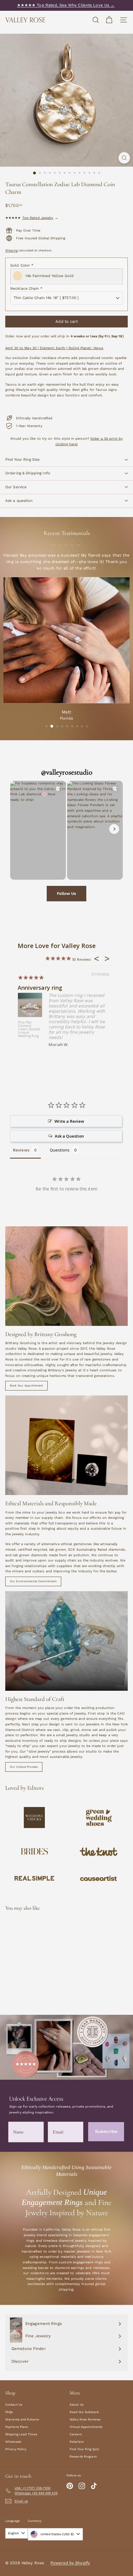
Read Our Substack (84, 2412)
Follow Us (66, 893)
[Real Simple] (34, 1878)
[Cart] (109, 20)
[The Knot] (99, 1852)
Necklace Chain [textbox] (26, 288)
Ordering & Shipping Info (28, 473)
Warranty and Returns (22, 2419)
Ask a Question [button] (69, 1136)
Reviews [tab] (21, 1150)
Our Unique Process (24, 1767)
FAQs (9, 2412)
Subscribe (106, 2132)
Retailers (77, 2442)
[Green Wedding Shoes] (99, 1818)
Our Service (16, 487)
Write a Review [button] (69, 1121)
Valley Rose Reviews (85, 2419)
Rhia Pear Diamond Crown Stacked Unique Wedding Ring (29, 1029)
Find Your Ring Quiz (84, 2449)
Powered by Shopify (70, 2563)
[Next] (114, 829)
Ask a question (19, 501)
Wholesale (13, 2442)
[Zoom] (124, 158)
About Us (77, 2405)
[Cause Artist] (99, 1878)
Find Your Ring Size (22, 459)
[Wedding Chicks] (34, 1817)
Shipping (11, 250)
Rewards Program (83, 2456)
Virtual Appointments (86, 2427)
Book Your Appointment (26, 1386)
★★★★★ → (32, 218)
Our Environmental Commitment (33, 1581)
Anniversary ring (40, 988)
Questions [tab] (60, 1150)
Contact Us (14, 2405)
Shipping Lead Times (21, 2434)
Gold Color (22, 265)
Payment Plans (17, 2427)
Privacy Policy (16, 2449)
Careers (76, 2434)
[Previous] (19, 829)
